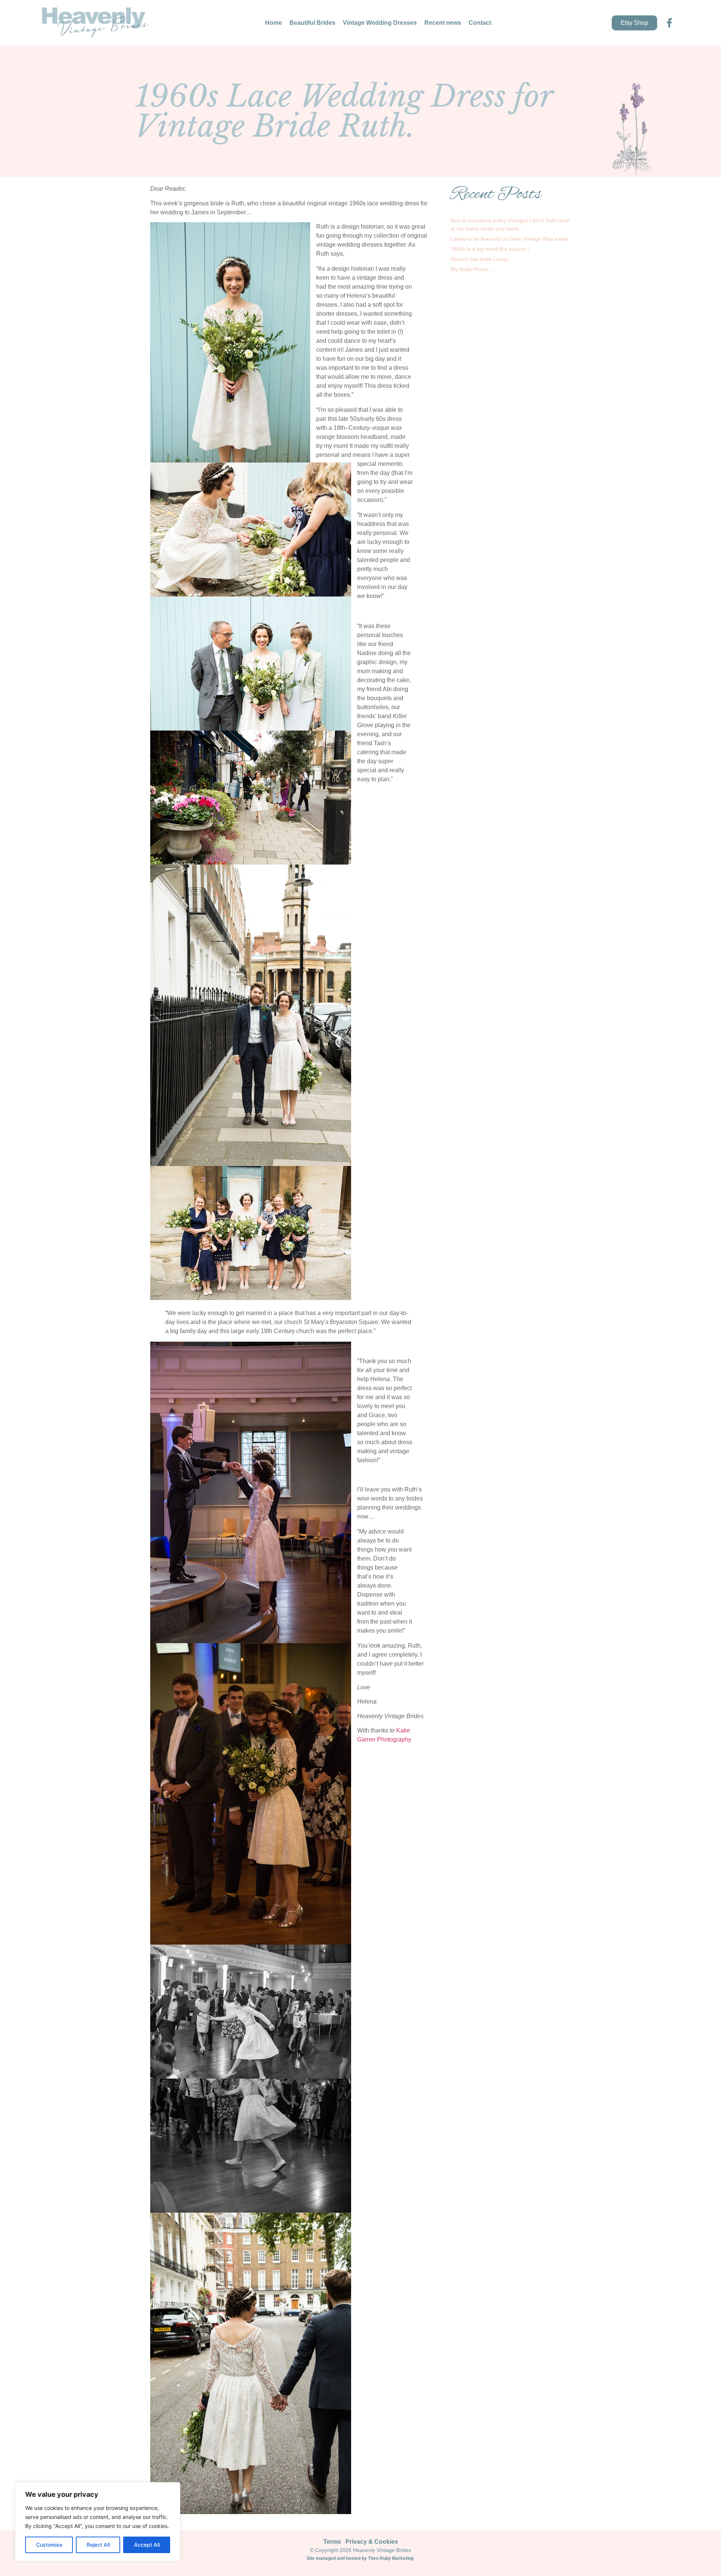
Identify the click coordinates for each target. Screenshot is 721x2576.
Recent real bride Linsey (480, 259)
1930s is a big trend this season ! (490, 249)
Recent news (443, 23)
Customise (49, 2545)
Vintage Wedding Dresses (380, 23)
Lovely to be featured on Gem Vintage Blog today (509, 239)
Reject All (98, 2545)
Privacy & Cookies (372, 2542)
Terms (332, 2542)
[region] (98, 2522)
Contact (480, 23)
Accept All (147, 2545)
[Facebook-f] (669, 23)
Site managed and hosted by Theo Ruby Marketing (360, 2558)
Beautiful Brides (312, 23)
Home (274, 23)
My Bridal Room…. (473, 269)
